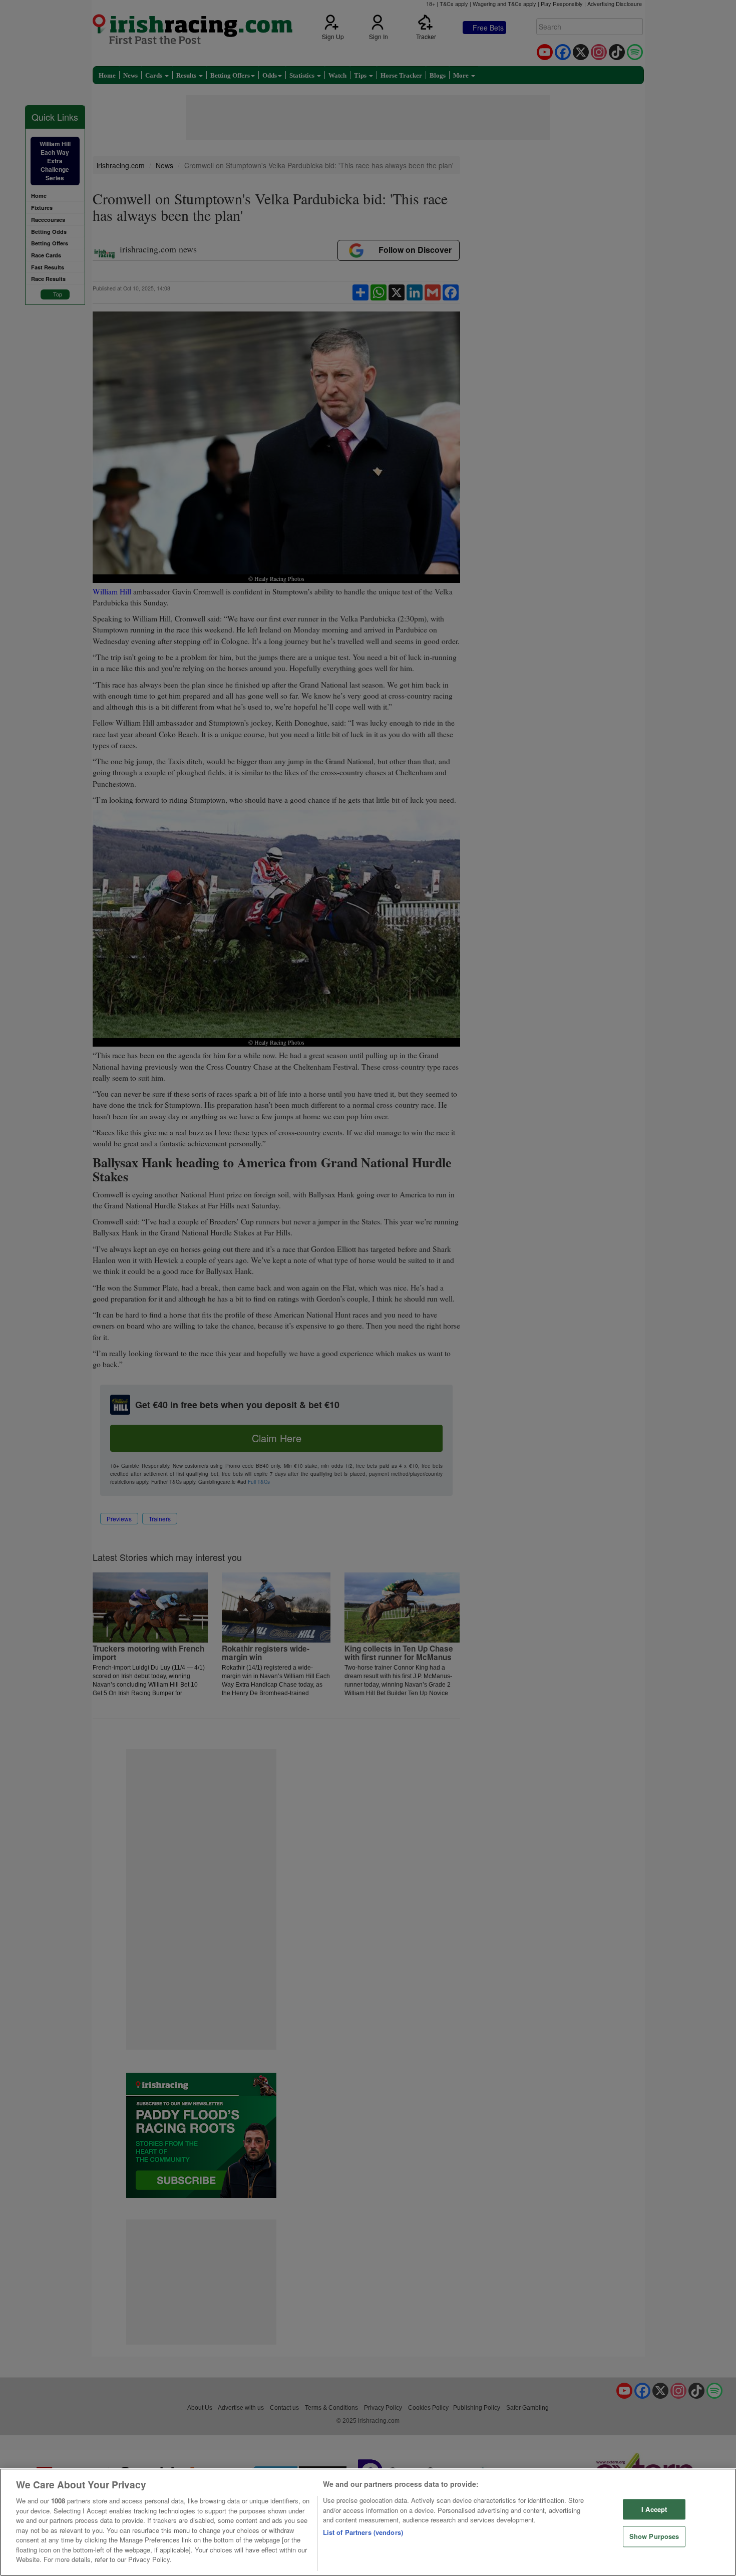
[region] (368, 2522)
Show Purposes (654, 2537)
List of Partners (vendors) (363, 2532)
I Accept (654, 2509)
